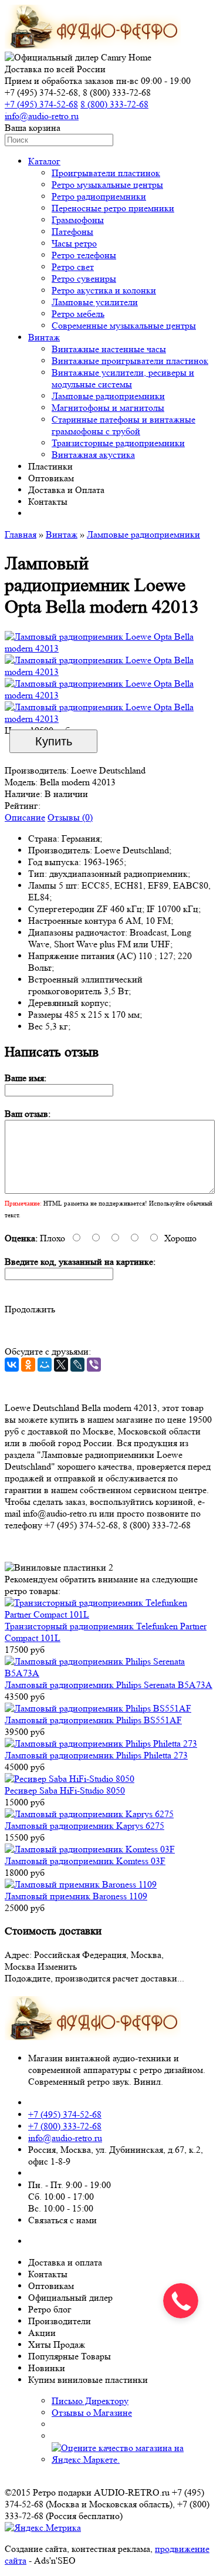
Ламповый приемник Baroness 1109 (76, 1896)
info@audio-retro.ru (42, 116)
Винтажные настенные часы (109, 349)
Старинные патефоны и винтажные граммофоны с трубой (123, 425)
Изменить (57, 1966)
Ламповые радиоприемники (108, 396)
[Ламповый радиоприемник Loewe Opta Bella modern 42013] (110, 648)
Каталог (44, 161)
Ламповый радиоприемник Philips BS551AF (93, 1720)
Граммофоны (78, 220)
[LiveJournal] (77, 1365)
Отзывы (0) (70, 817)
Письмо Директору (90, 2401)
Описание (25, 817)
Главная (21, 534)
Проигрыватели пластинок (106, 173)
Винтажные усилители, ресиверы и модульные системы (123, 378)
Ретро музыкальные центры (107, 185)
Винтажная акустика (93, 455)
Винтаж (44, 337)
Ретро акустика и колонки (104, 290)
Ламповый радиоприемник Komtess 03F (85, 1861)
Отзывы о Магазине (92, 2413)
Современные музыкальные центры (124, 325)
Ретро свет (73, 267)
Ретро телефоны (84, 255)
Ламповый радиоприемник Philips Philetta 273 (96, 1755)
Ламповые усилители (95, 302)
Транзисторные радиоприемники (118, 443)
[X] (61, 1365)
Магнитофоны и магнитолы (108, 408)
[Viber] (94, 1365)
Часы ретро (74, 243)
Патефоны (72, 232)
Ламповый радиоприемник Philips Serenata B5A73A (109, 1685)
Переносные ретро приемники (113, 208)
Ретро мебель (78, 314)
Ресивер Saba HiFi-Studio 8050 (65, 1790)
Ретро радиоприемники (99, 196)
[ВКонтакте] (12, 1365)
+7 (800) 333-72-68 (65, 2126)
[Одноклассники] (28, 1365)
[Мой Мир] (45, 1365)
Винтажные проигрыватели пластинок (130, 361)
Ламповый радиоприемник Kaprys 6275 (84, 1826)
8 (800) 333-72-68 (114, 104)
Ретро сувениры (84, 278)
